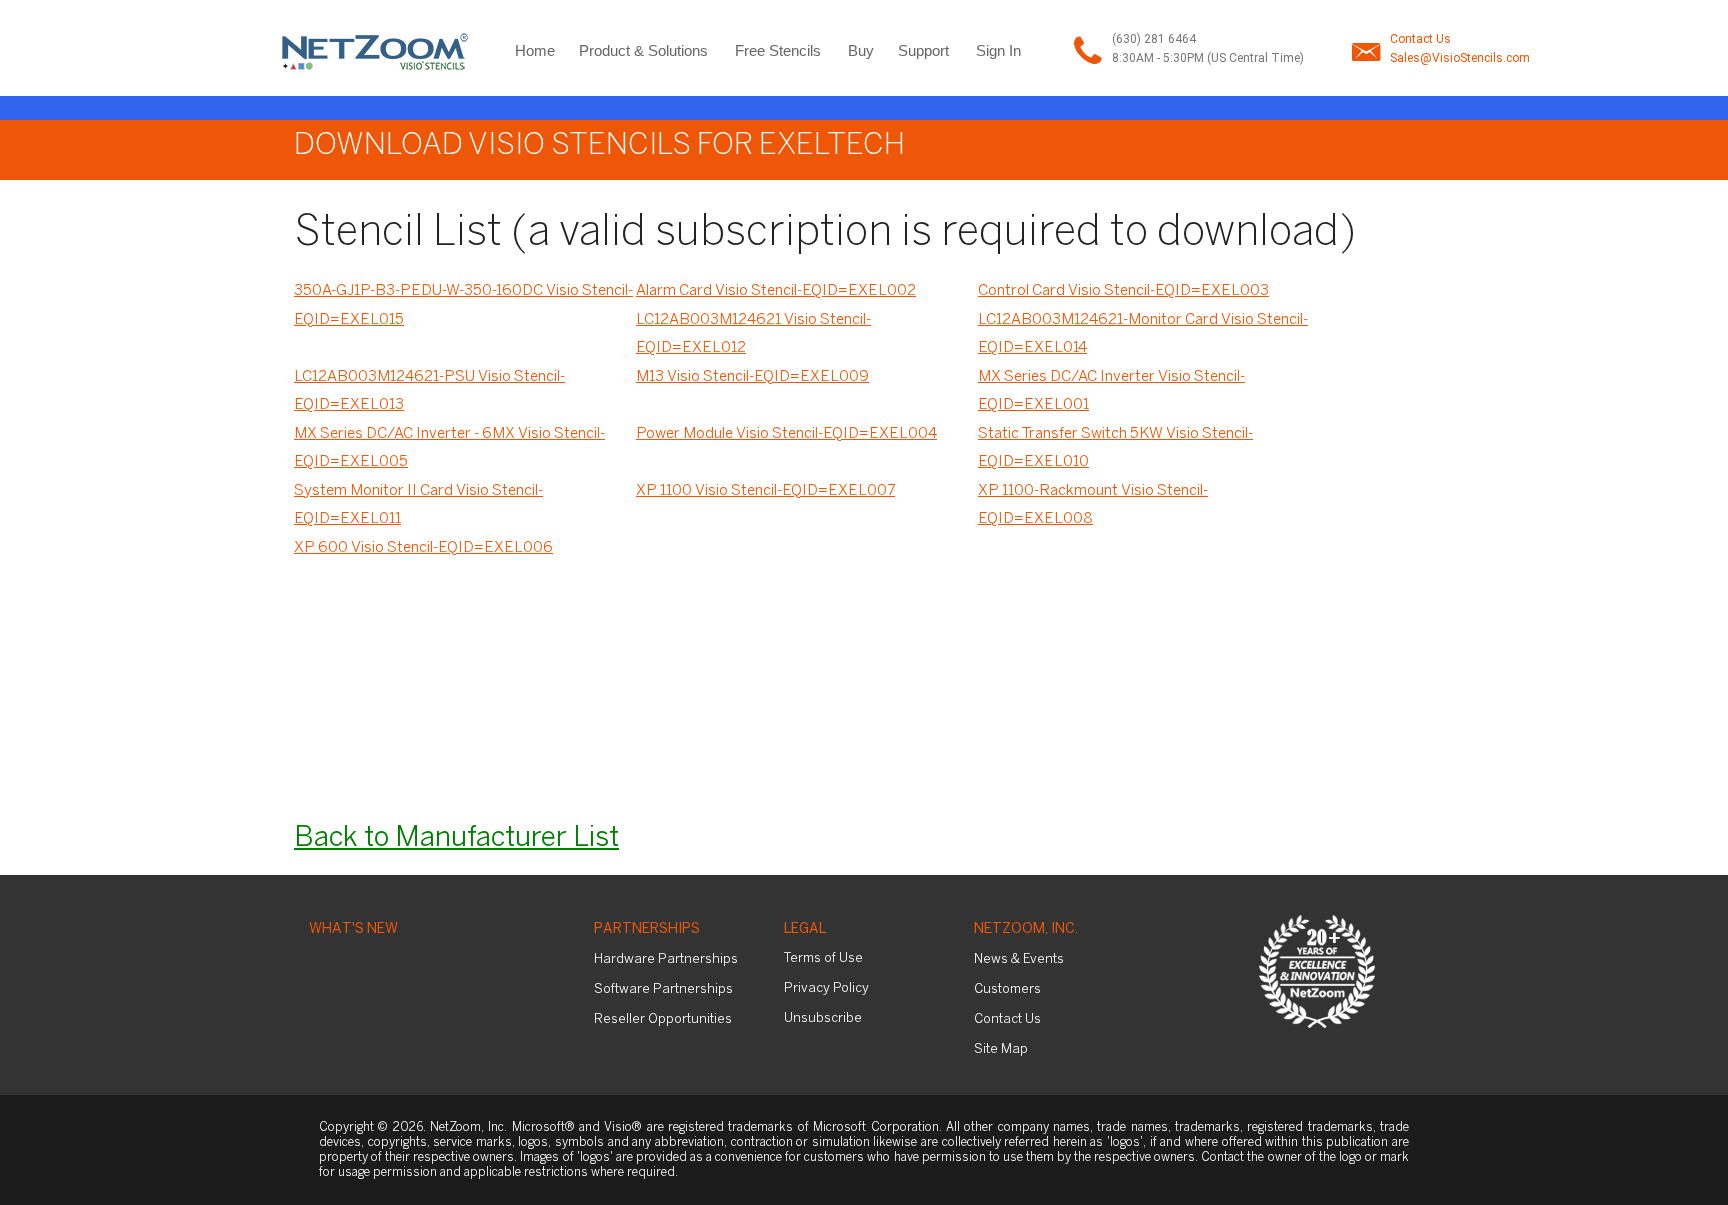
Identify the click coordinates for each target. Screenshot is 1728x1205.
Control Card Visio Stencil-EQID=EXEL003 (1123, 291)
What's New (353, 929)
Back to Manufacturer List (456, 838)
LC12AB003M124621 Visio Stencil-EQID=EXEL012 (753, 334)
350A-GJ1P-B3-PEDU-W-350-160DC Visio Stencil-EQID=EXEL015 (463, 305)
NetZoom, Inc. (1026, 929)
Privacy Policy (826, 988)
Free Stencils (778, 50)
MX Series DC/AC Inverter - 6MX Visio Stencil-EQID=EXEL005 (449, 448)
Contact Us (1420, 39)
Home (535, 50)
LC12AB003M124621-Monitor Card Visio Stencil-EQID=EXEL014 (1143, 334)
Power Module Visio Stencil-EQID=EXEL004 (786, 434)
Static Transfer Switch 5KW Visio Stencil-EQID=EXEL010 (1115, 448)
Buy (861, 50)
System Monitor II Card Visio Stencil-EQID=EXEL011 (418, 505)
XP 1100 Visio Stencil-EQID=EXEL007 (765, 491)
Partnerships (647, 929)
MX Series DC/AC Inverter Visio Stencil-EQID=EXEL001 (1111, 391)
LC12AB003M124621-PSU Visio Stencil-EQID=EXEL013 (429, 391)
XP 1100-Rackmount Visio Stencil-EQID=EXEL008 (1093, 505)
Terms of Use (823, 958)
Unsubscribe (823, 1018)
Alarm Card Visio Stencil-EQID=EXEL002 (776, 291)
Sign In (998, 50)
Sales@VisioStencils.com (1460, 58)
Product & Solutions (643, 50)
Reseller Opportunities (663, 1019)
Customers (1007, 989)
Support (923, 50)
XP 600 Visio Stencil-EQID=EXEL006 (423, 548)
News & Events (1019, 959)
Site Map (1001, 1049)
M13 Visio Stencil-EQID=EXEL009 (752, 377)
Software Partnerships (663, 989)
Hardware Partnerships (666, 959)
